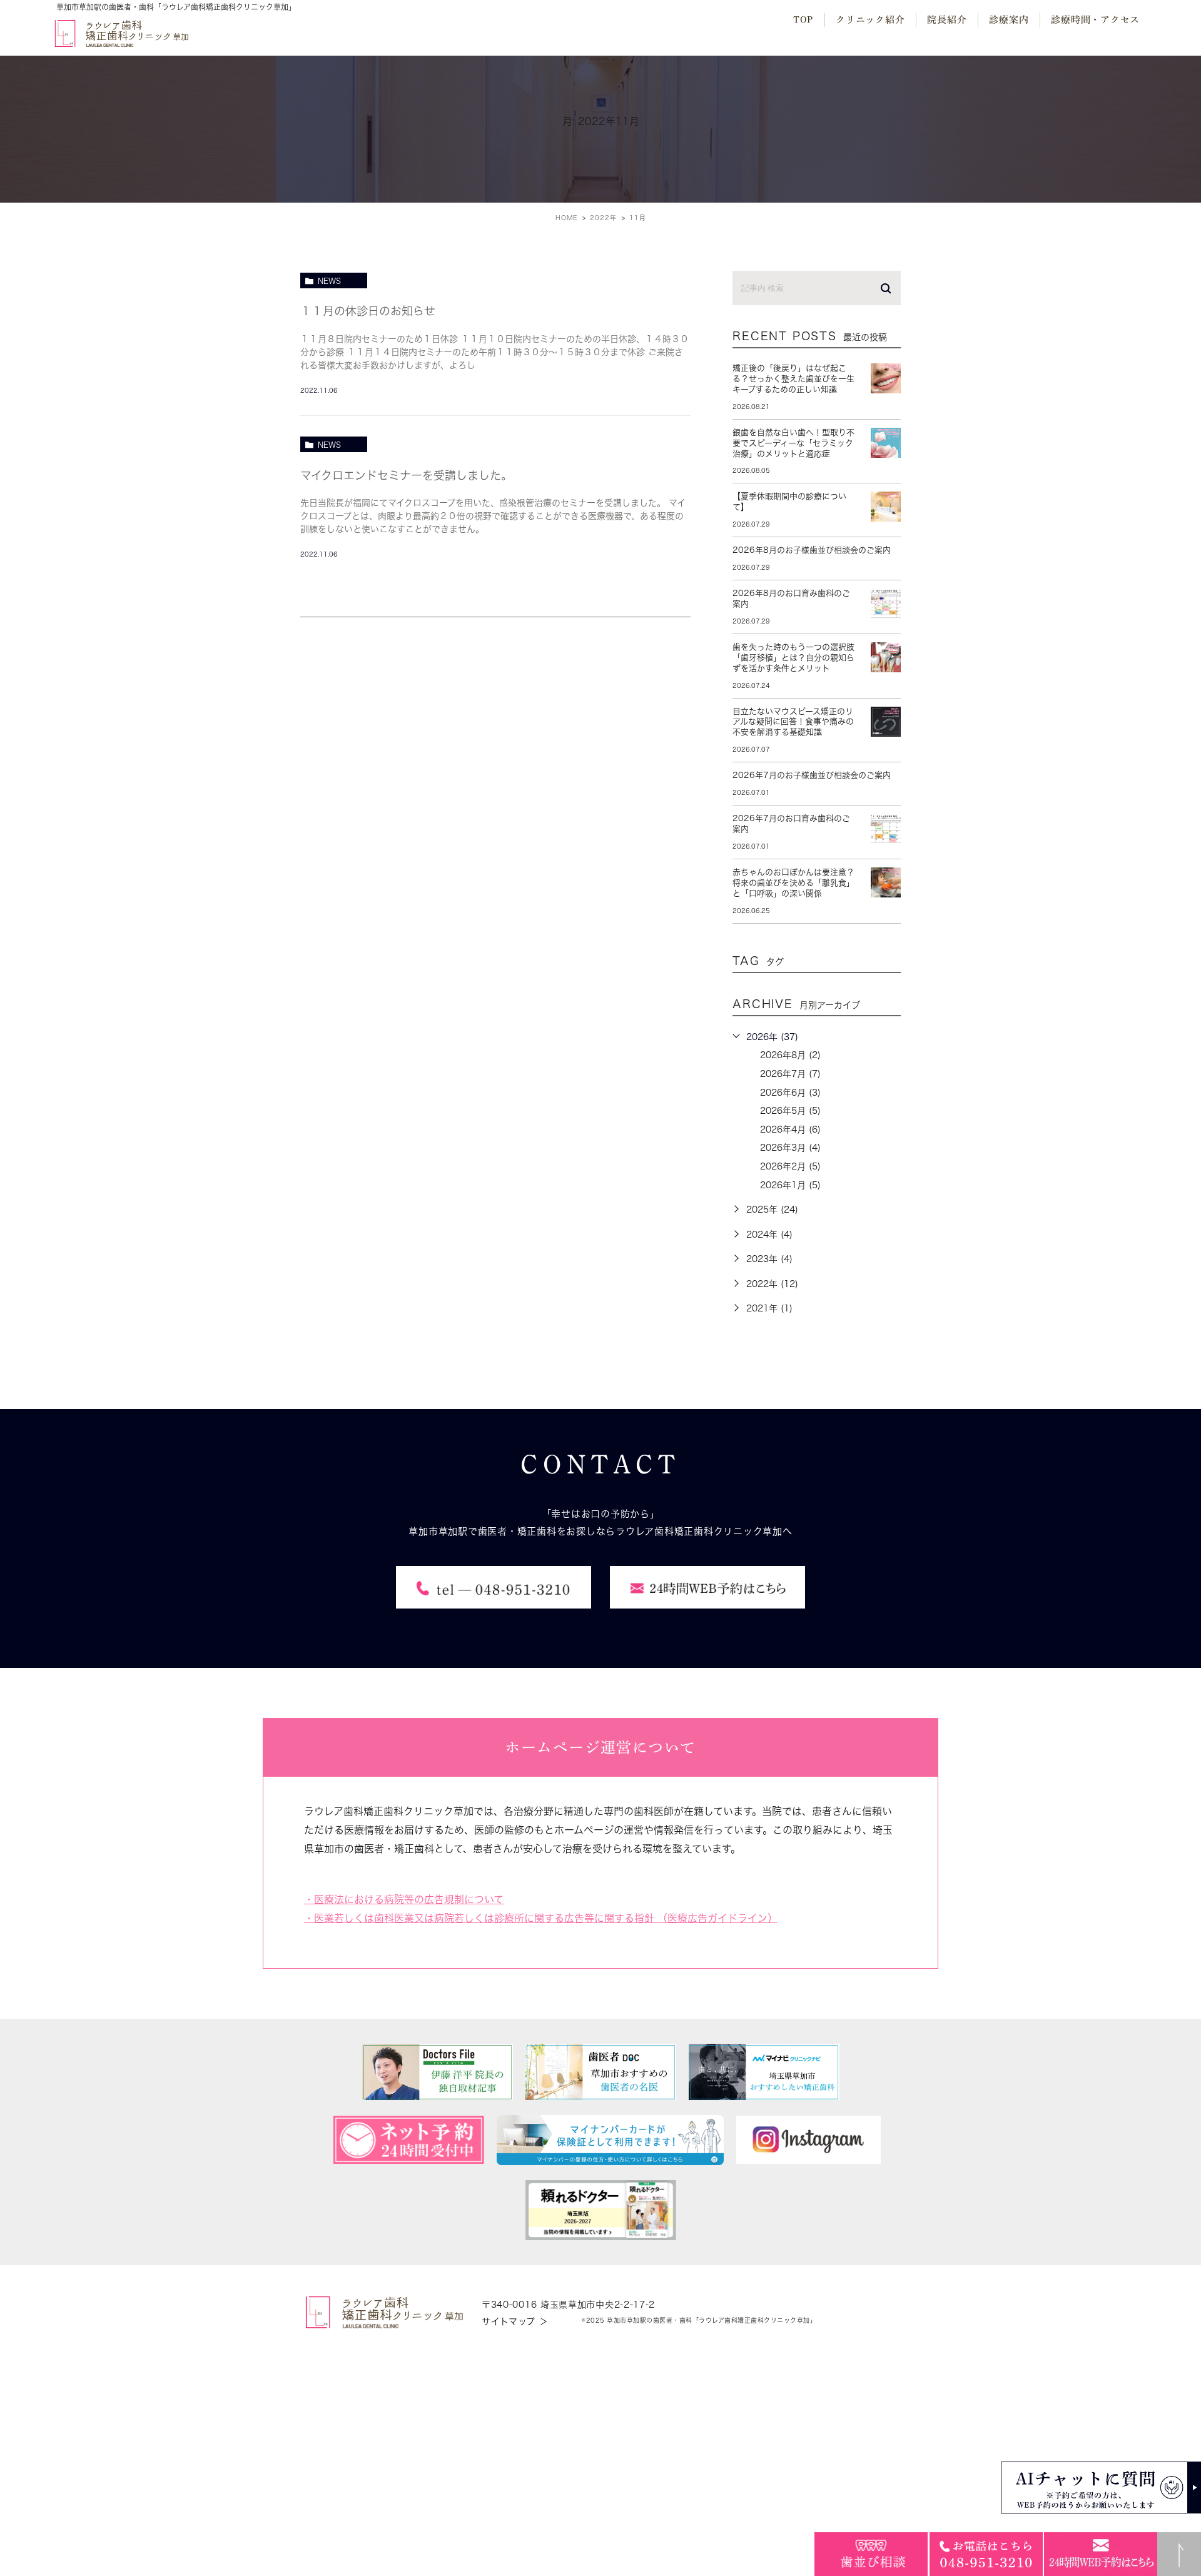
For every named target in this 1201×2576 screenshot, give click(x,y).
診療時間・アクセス (1095, 20)
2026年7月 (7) (790, 1074)
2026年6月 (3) (790, 1093)
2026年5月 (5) (790, 1111)
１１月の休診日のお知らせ (368, 311)
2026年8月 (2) (790, 1055)
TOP (803, 20)
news (329, 281)
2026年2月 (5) (790, 1166)
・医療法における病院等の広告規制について (404, 1899)
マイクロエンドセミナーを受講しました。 (406, 475)
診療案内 (1009, 20)
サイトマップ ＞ (515, 2321)
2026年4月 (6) (790, 1129)
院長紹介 (947, 20)
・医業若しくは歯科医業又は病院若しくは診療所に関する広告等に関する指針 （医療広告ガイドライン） (541, 1918)
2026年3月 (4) (790, 1148)
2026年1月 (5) (790, 1185)
